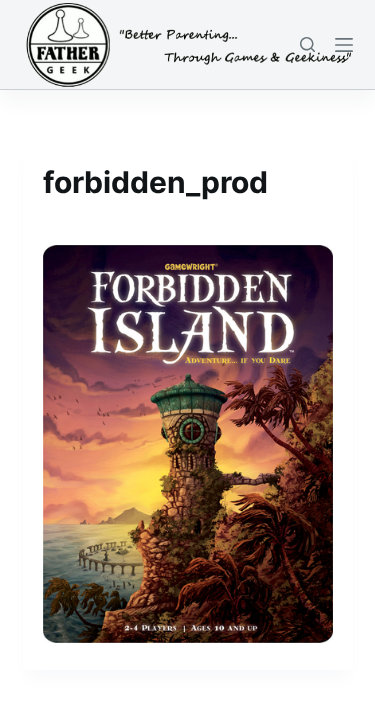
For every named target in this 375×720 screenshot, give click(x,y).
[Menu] (344, 45)
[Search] (307, 44)
